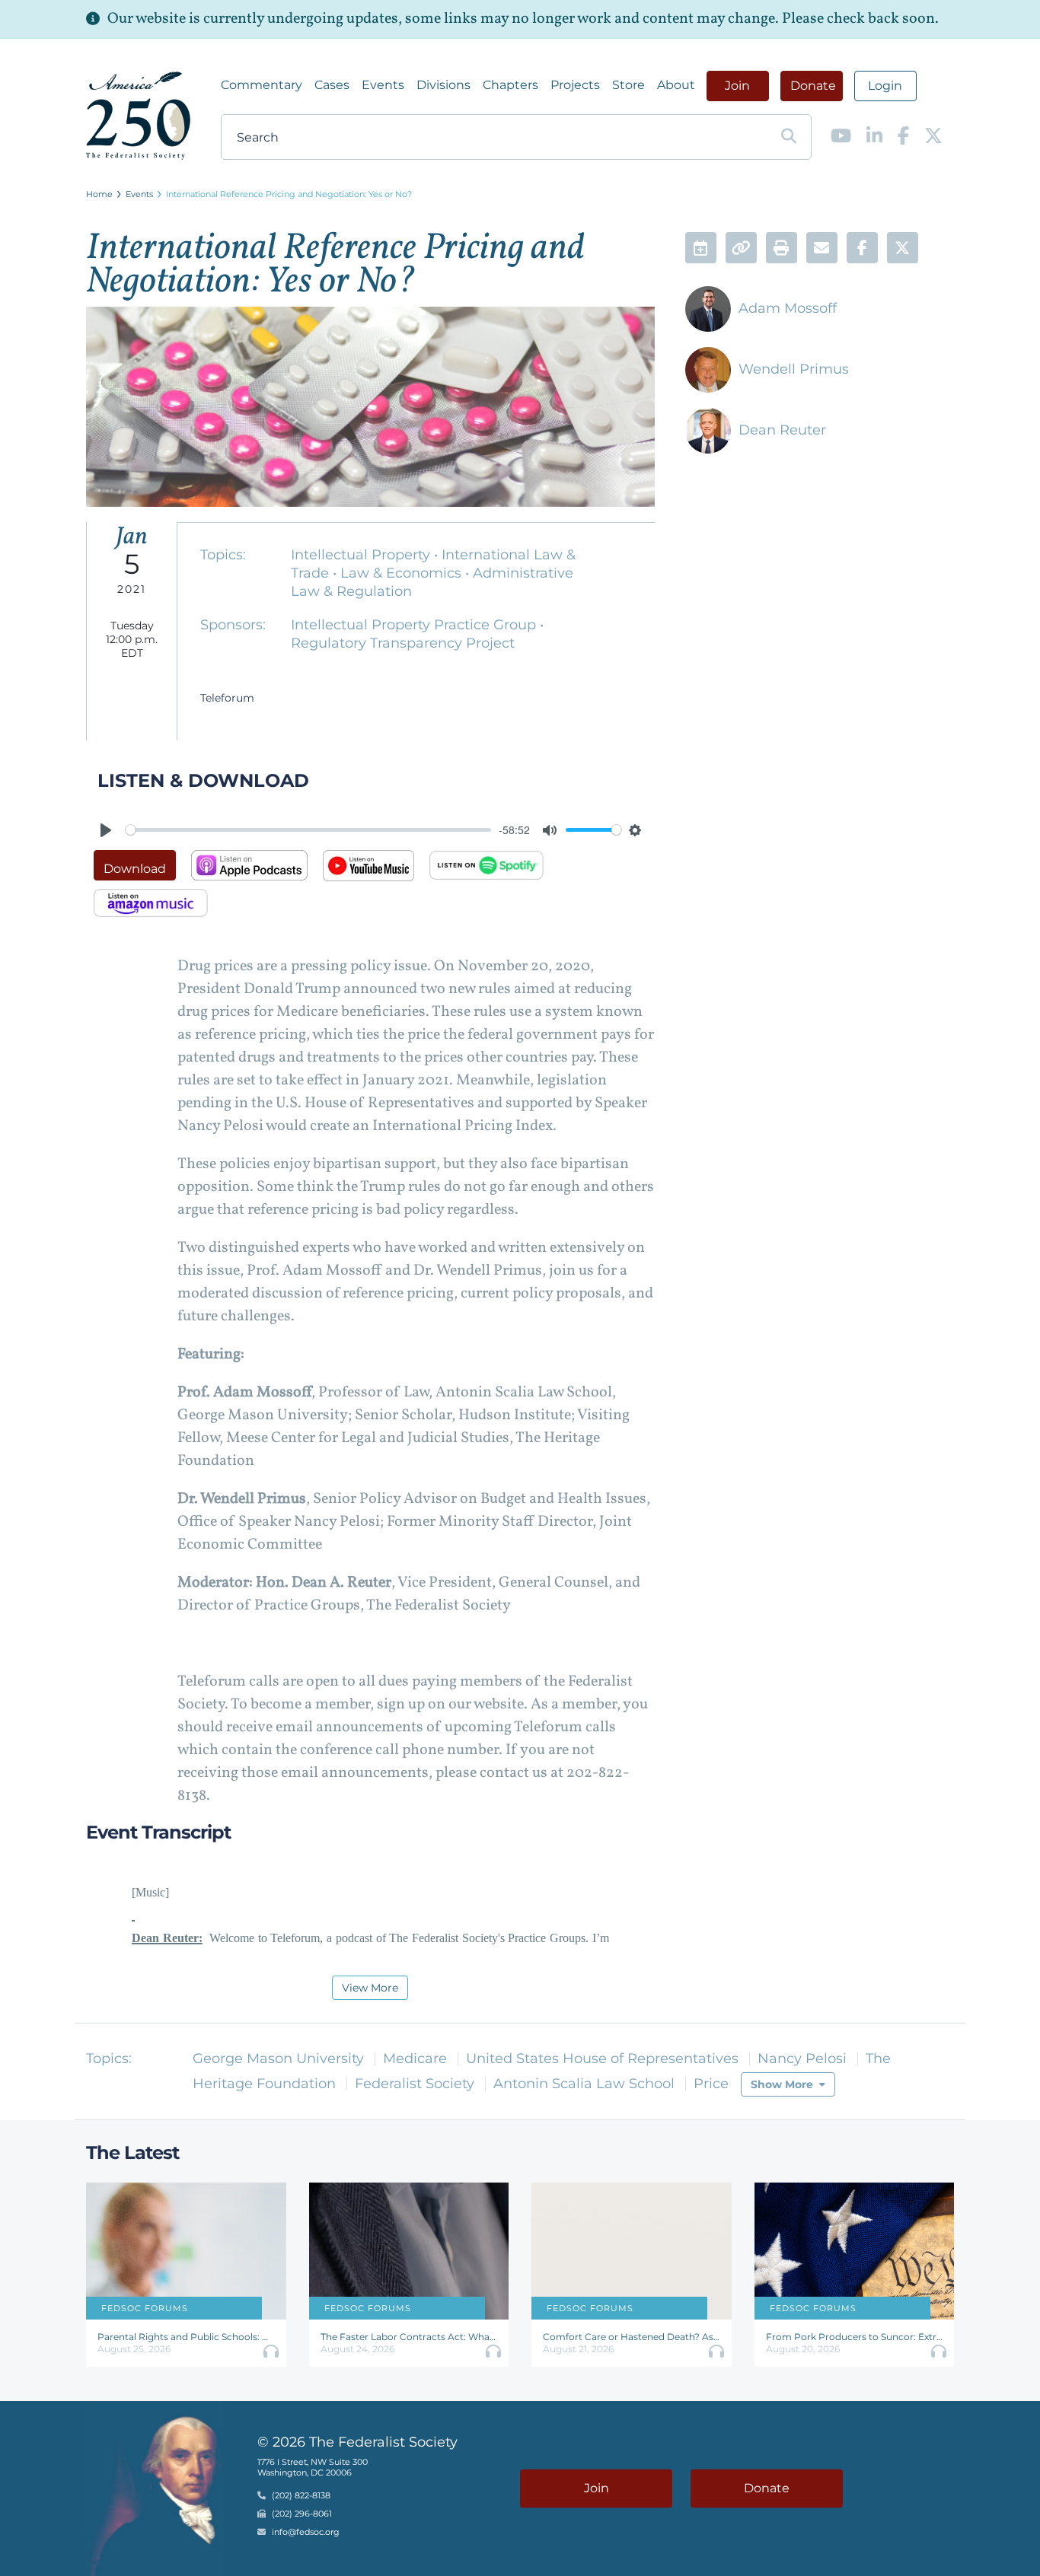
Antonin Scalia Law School (584, 2084)
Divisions (443, 85)
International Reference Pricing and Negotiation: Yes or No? (289, 194)
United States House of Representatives (602, 2059)
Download (135, 869)
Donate (813, 86)
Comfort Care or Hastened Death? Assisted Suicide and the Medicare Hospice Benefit (632, 2337)
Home (99, 194)
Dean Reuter (782, 430)
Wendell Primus (794, 369)
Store (628, 85)
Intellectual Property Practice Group (415, 625)
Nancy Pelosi (802, 2059)
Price (711, 2084)
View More (370, 1988)
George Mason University (278, 2059)
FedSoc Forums (145, 2308)
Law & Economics (403, 573)
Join (737, 86)
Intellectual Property (362, 555)
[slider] (308, 830)
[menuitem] (262, 85)
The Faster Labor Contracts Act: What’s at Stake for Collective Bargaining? (409, 2337)
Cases (332, 85)
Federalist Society (415, 2084)
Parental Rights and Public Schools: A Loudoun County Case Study (186, 2337)
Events (383, 85)
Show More (782, 2084)
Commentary (262, 85)
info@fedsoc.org (306, 2532)
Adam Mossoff (788, 308)
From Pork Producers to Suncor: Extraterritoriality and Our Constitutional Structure (855, 2337)
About (676, 85)
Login (885, 86)
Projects (575, 85)
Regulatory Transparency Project (403, 643)
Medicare (415, 2059)
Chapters (510, 85)
